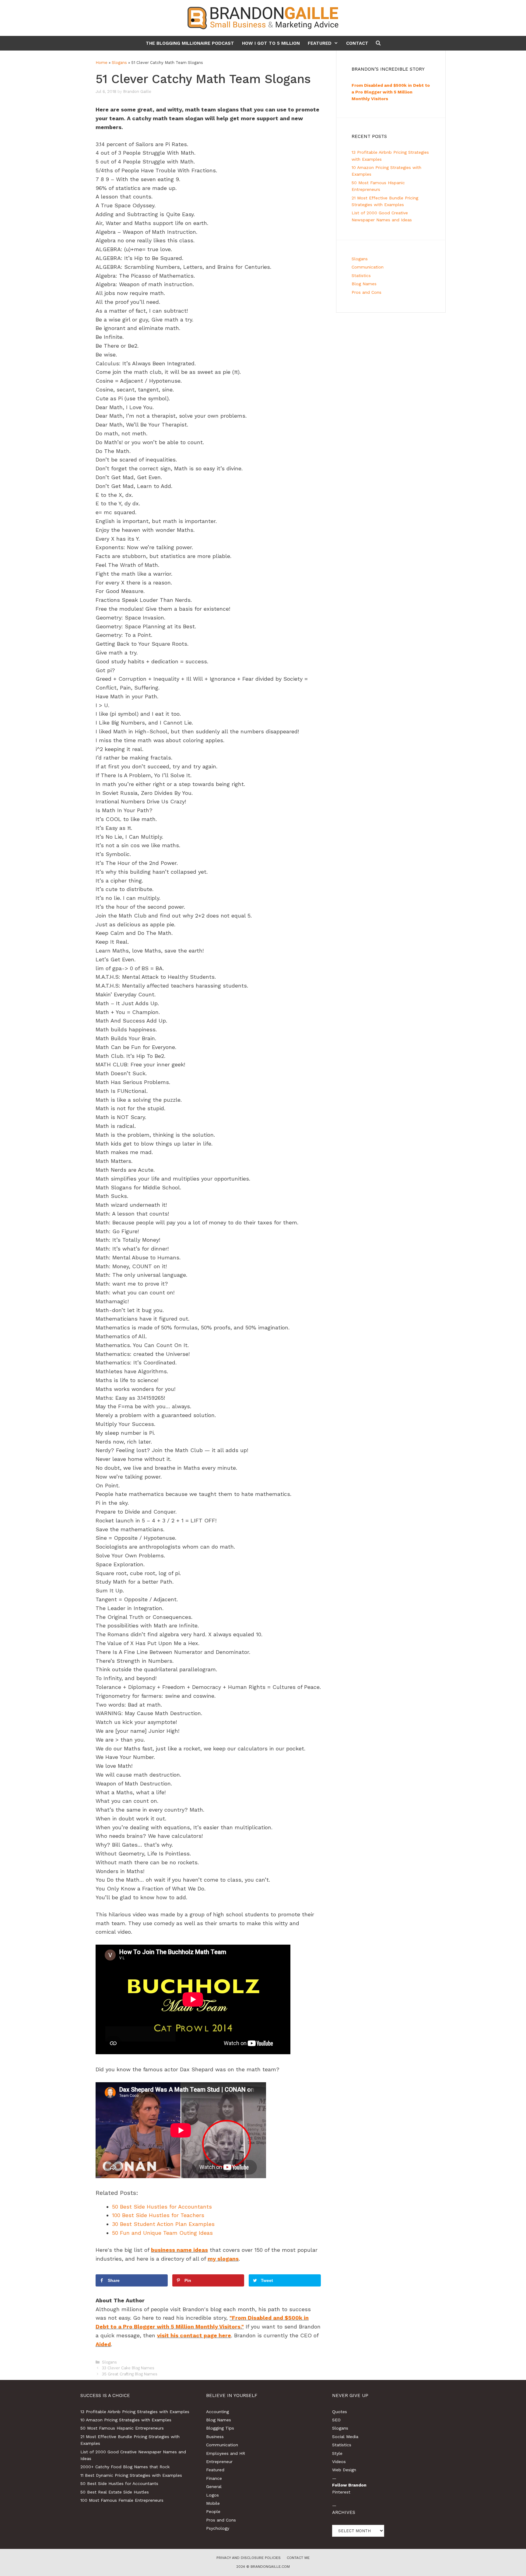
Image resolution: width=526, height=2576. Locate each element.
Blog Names (364, 284)
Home (102, 63)
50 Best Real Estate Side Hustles (115, 2492)
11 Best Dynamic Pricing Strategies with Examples (131, 2475)
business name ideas (179, 2250)
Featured (320, 43)
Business (215, 2437)
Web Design (344, 2470)
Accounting (217, 2412)
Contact (357, 43)
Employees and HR (226, 2453)
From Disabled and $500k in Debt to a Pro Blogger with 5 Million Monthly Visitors (391, 92)
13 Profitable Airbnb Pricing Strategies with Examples (135, 2412)
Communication (368, 267)
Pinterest (341, 2492)
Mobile (213, 2503)
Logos (212, 2495)
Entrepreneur (219, 2462)
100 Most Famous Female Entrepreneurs (122, 2500)
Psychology (218, 2528)
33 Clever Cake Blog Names (128, 2368)
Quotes (340, 2412)
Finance (214, 2478)
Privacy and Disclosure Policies (249, 2558)
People (213, 2511)
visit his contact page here (194, 2335)
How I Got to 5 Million (271, 43)
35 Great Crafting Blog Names (130, 2374)
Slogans (119, 63)
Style (337, 2453)
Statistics (361, 275)
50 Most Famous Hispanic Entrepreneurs (122, 2428)
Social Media (345, 2437)
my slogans (223, 2259)
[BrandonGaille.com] (263, 18)
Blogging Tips (220, 2428)
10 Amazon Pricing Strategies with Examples (126, 2420)
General (214, 2487)
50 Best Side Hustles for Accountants (119, 2483)
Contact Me (298, 2558)
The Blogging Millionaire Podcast (190, 43)
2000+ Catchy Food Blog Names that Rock (125, 2467)
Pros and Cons (366, 292)
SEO (336, 2420)
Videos (339, 2462)
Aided (103, 2344)
